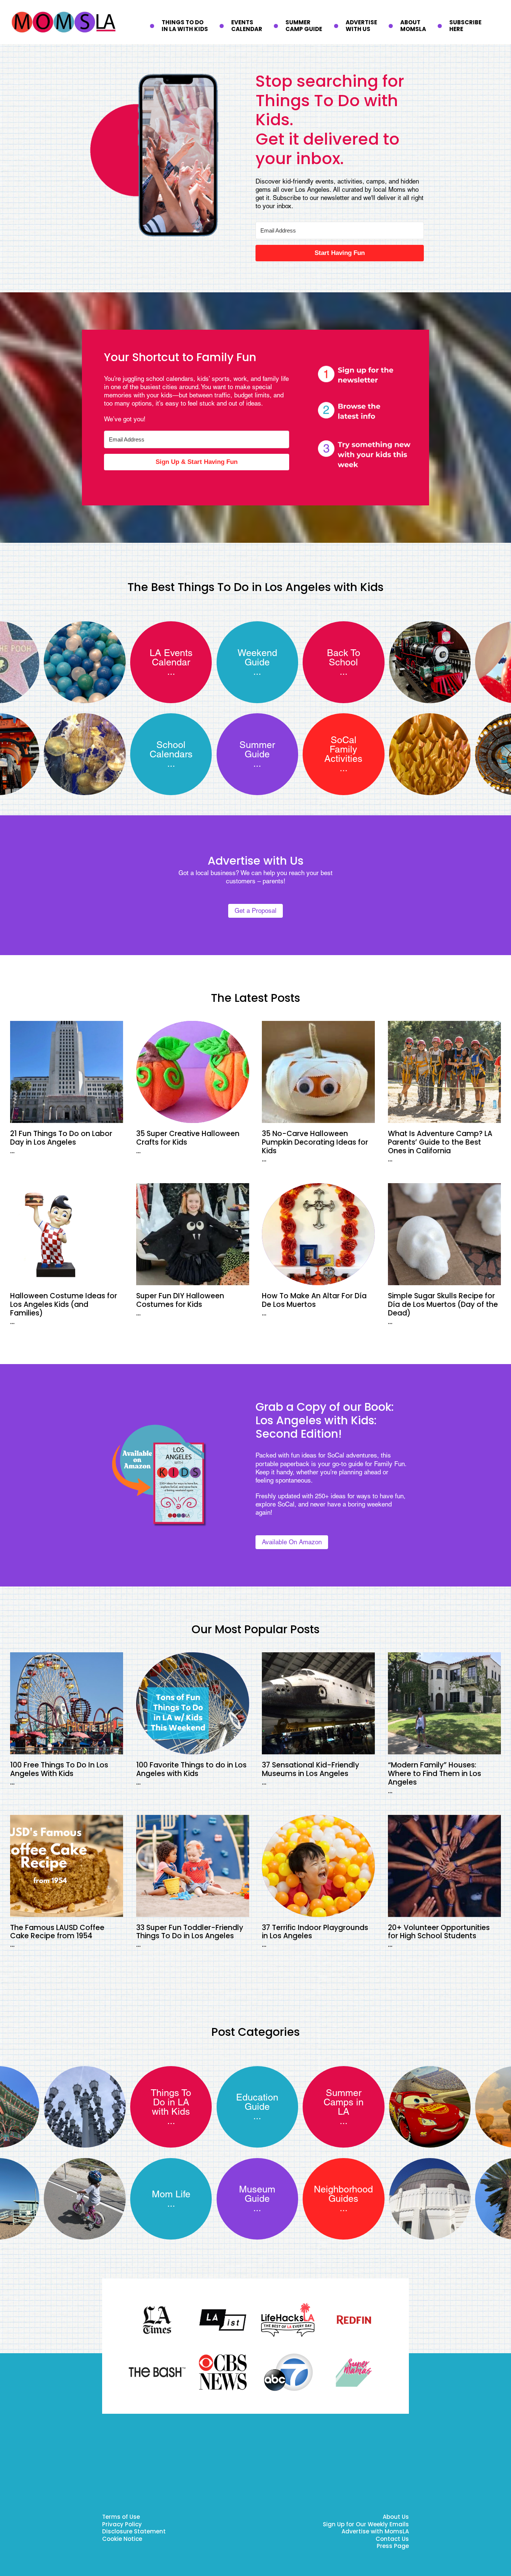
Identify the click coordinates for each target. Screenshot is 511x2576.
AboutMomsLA (413, 26)
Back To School (344, 658)
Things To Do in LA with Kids (171, 2102)
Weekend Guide (257, 658)
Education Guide (257, 2102)
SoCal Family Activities (343, 749)
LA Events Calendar (171, 658)
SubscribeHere (465, 26)
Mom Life (171, 2194)
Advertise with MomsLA (375, 2532)
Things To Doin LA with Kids (185, 26)
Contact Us (392, 2540)
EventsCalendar (247, 26)
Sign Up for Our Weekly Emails (366, 2525)
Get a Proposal (255, 911)
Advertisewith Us (361, 26)
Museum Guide (257, 2194)
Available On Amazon (292, 1542)
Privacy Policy (122, 2525)
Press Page (393, 2547)
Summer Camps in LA (344, 2102)
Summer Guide (257, 750)
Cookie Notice (122, 2540)
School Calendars (171, 750)
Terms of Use (121, 2517)
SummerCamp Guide (304, 26)
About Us (396, 2517)
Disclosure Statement (134, 2532)
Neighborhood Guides (343, 2194)
